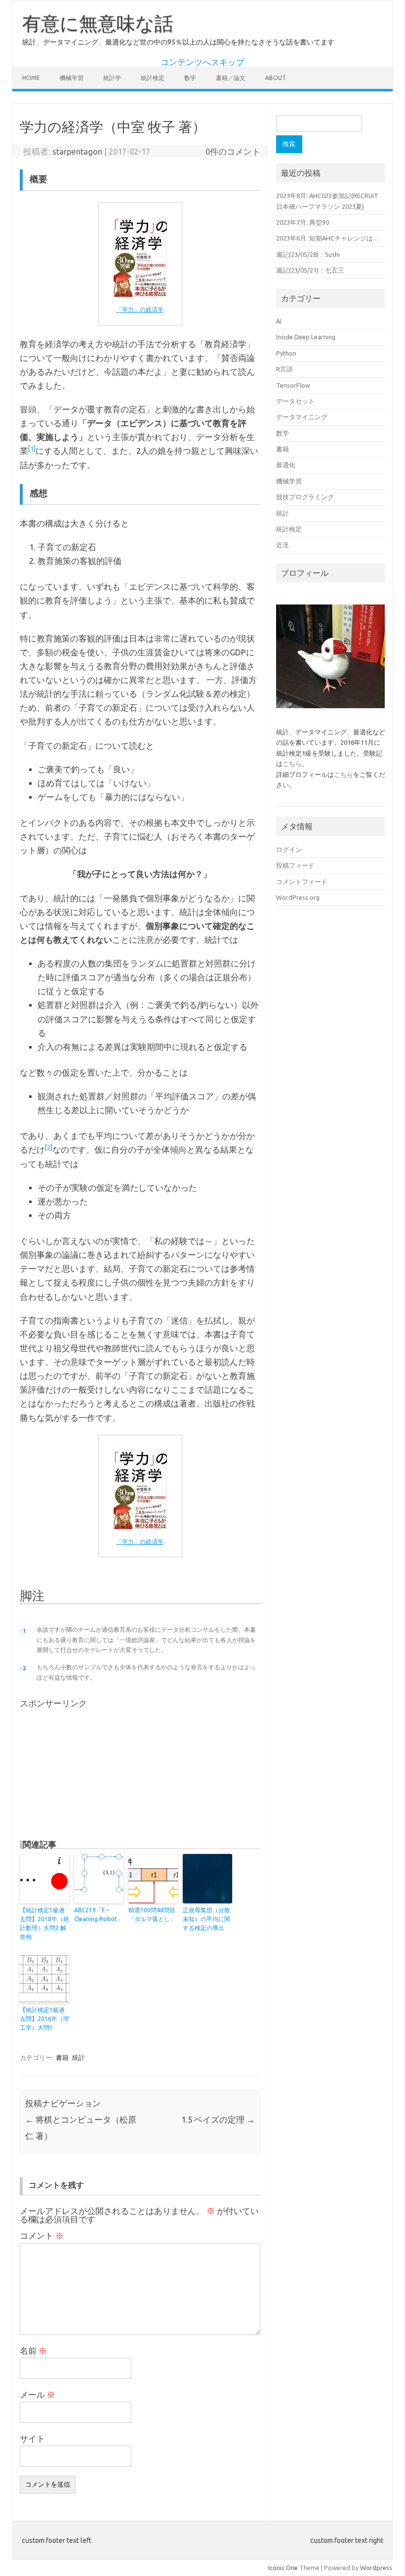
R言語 (284, 369)
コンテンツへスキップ (202, 62)
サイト (32, 2439)
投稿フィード (295, 865)
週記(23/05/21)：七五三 (310, 270)
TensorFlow (293, 385)
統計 (79, 2057)
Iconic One (283, 2568)
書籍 (62, 2057)
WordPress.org (298, 897)
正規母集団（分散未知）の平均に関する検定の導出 (206, 1919)
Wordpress (376, 2568)
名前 (33, 2351)
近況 (283, 545)
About (276, 78)
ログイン (289, 849)
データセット (295, 401)
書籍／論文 (231, 78)
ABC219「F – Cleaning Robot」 (99, 1914)
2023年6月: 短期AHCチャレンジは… (327, 238)
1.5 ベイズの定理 (218, 2120)
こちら (292, 764)
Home (31, 78)
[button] (32, 451)
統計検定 (153, 78)
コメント (42, 2236)
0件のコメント (233, 152)
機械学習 (72, 78)
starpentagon (77, 152)
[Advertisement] (94, 1770)
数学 (190, 78)
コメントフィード (302, 882)
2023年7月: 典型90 (303, 222)
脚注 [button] (32, 1596)
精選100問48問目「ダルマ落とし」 (152, 1914)
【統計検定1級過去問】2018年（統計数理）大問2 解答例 (44, 1923)
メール (38, 2395)
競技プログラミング (305, 497)
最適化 (286, 465)
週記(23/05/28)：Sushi (308, 254)
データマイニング (302, 417)
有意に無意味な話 (98, 23)
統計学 (112, 78)
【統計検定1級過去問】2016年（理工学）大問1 (44, 2019)
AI (279, 321)
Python (286, 353)
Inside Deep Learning (306, 337)
